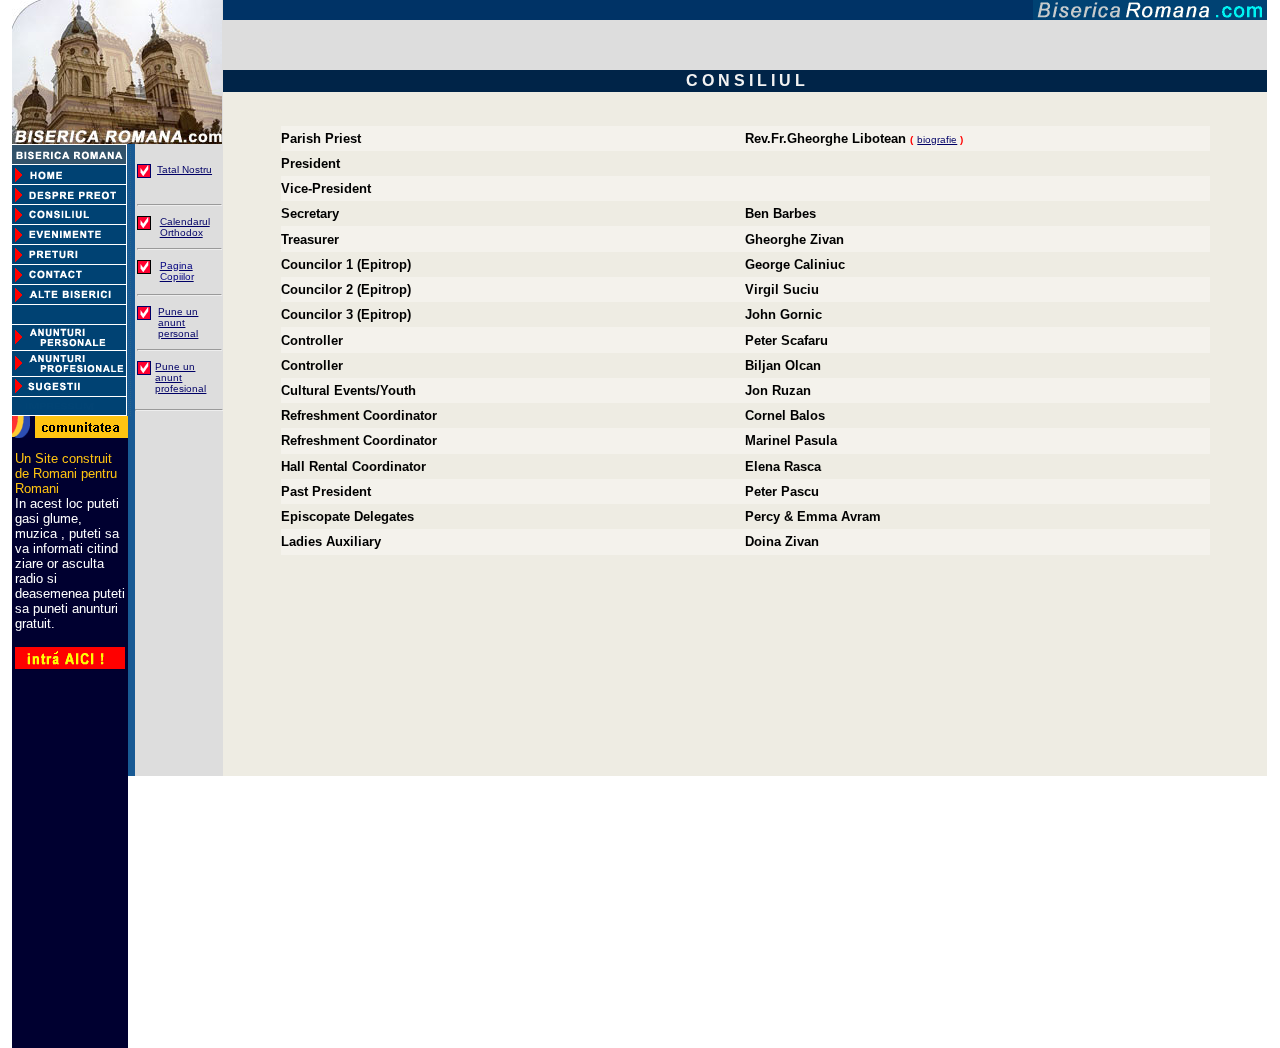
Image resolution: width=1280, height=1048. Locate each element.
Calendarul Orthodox (185, 227)
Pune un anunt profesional (180, 377)
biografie (937, 139)
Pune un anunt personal (178, 322)
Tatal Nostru (184, 169)
